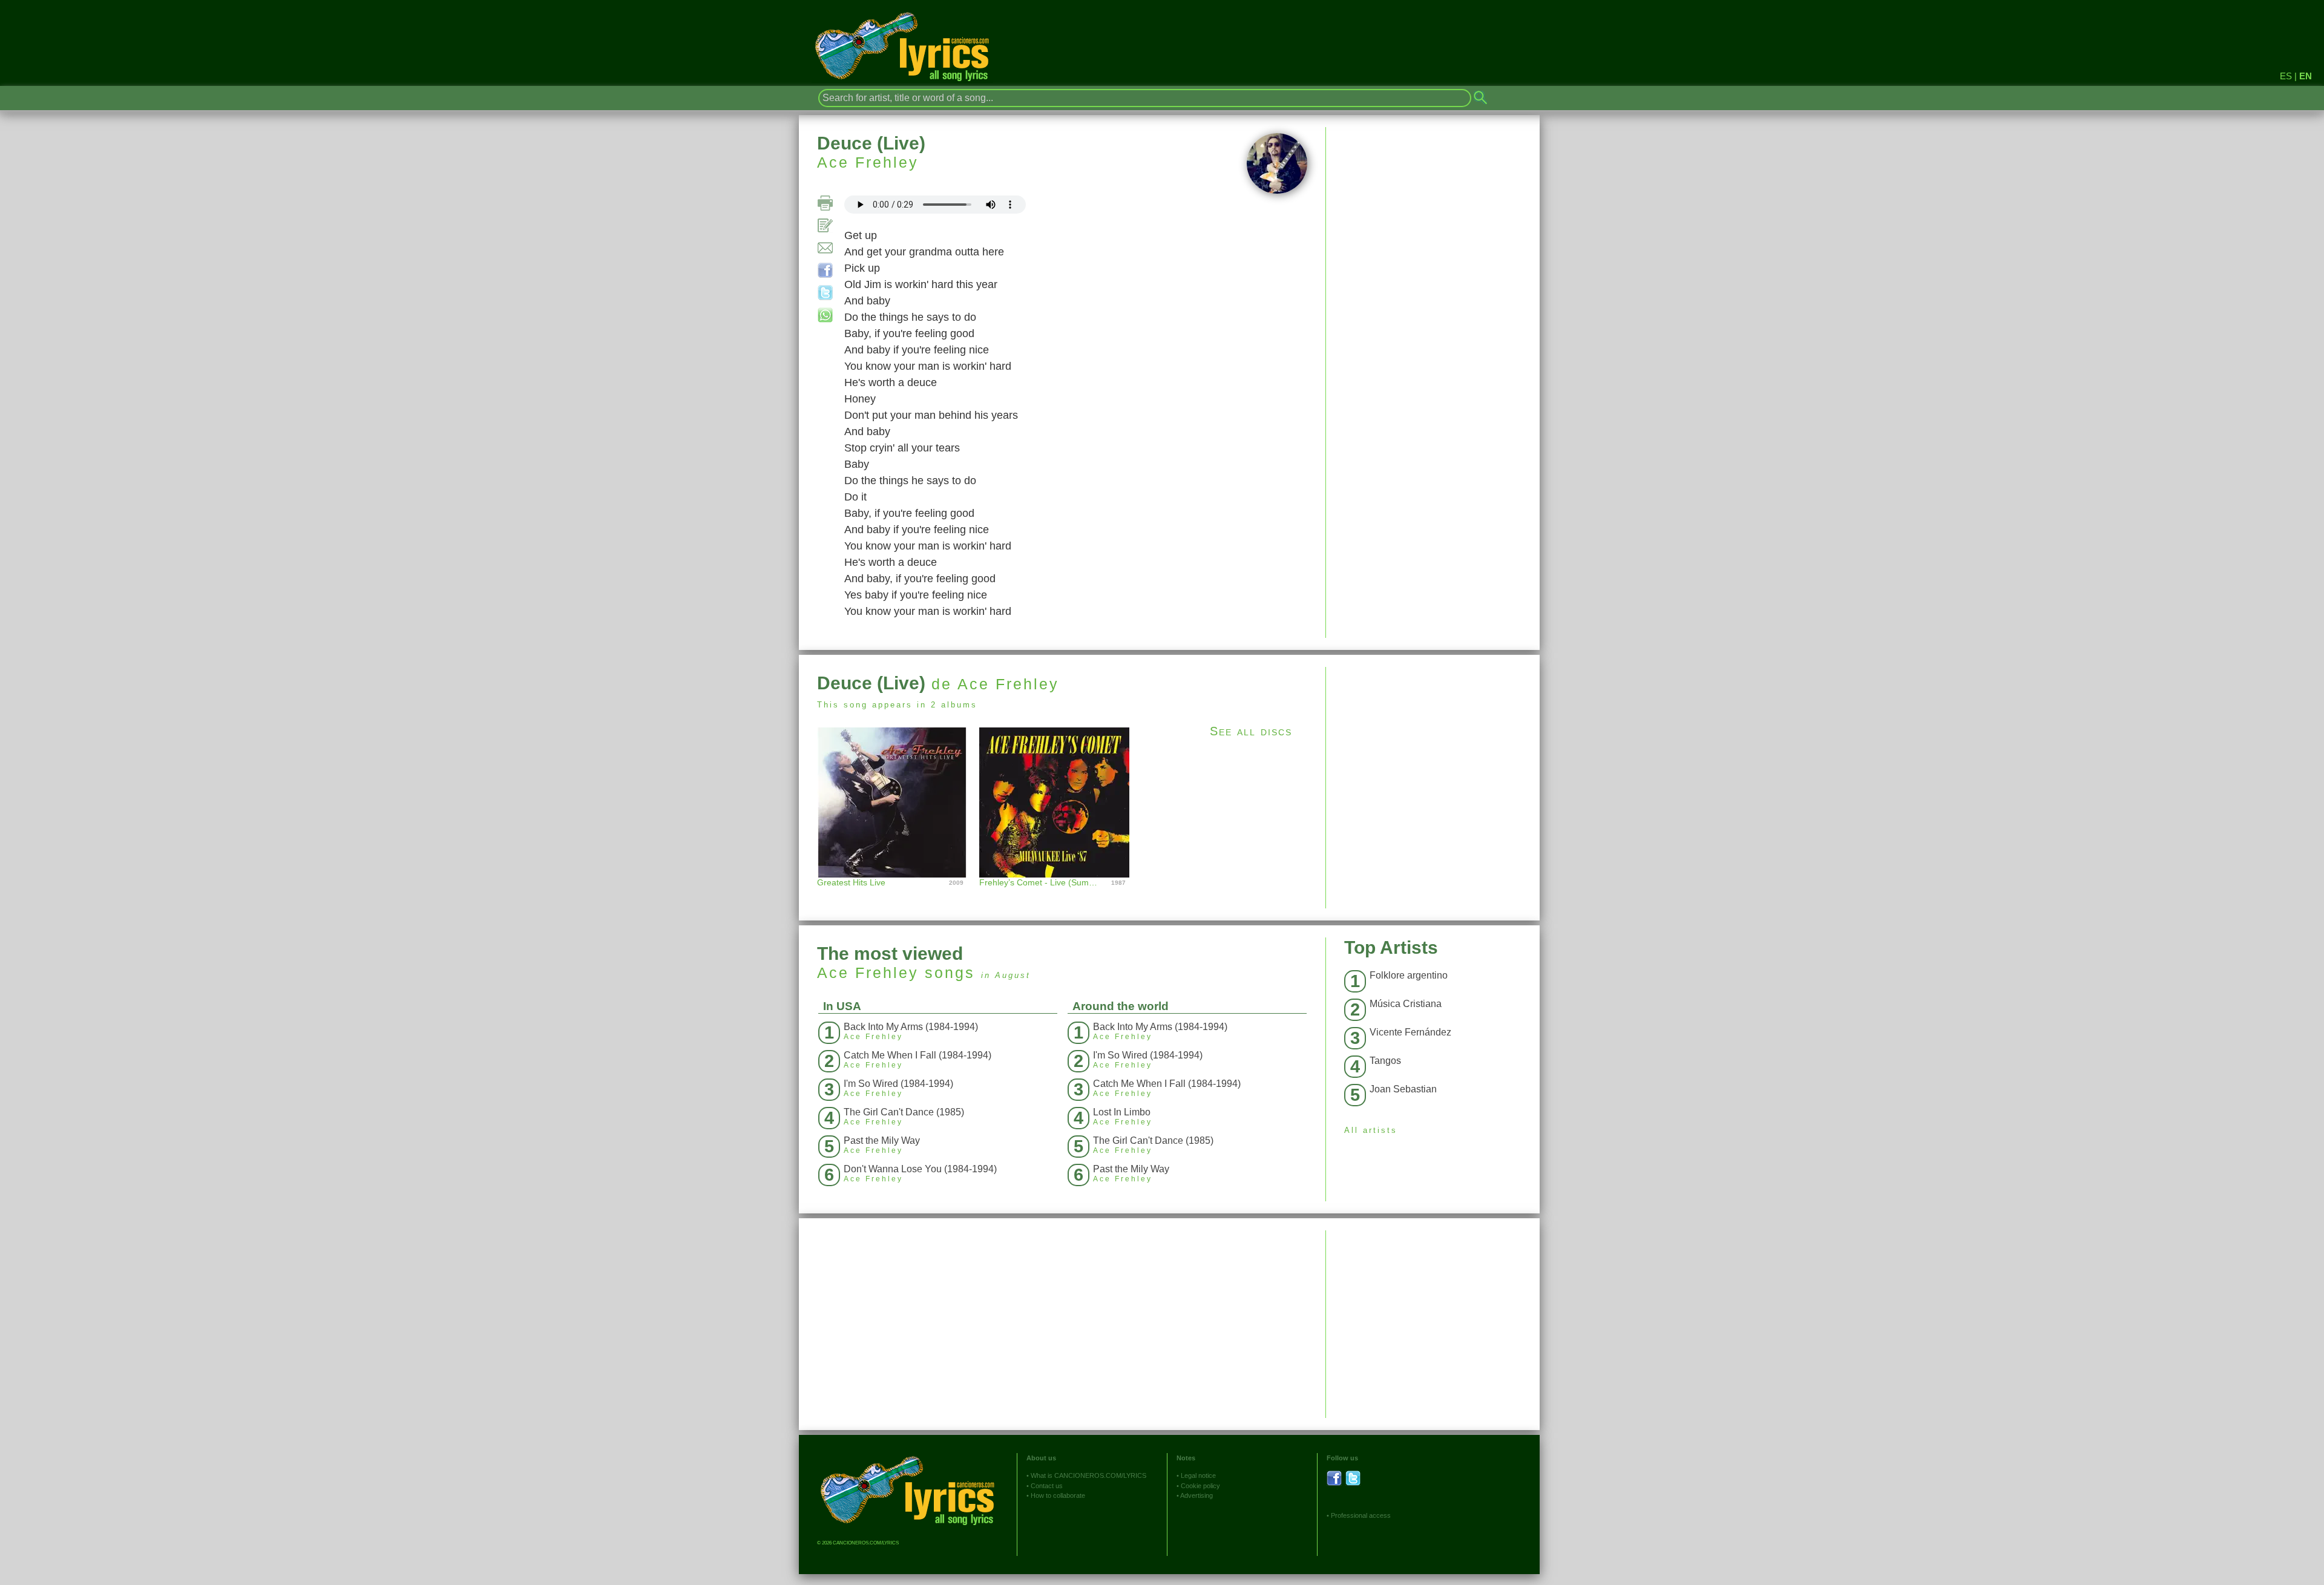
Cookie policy (1200, 1486)
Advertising (1196, 1495)
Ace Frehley (868, 162)
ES (2286, 76)
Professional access (1361, 1515)
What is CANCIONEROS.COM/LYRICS (1088, 1475)
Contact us (1047, 1486)
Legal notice (1198, 1475)
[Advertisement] (1433, 752)
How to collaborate (1058, 1495)
